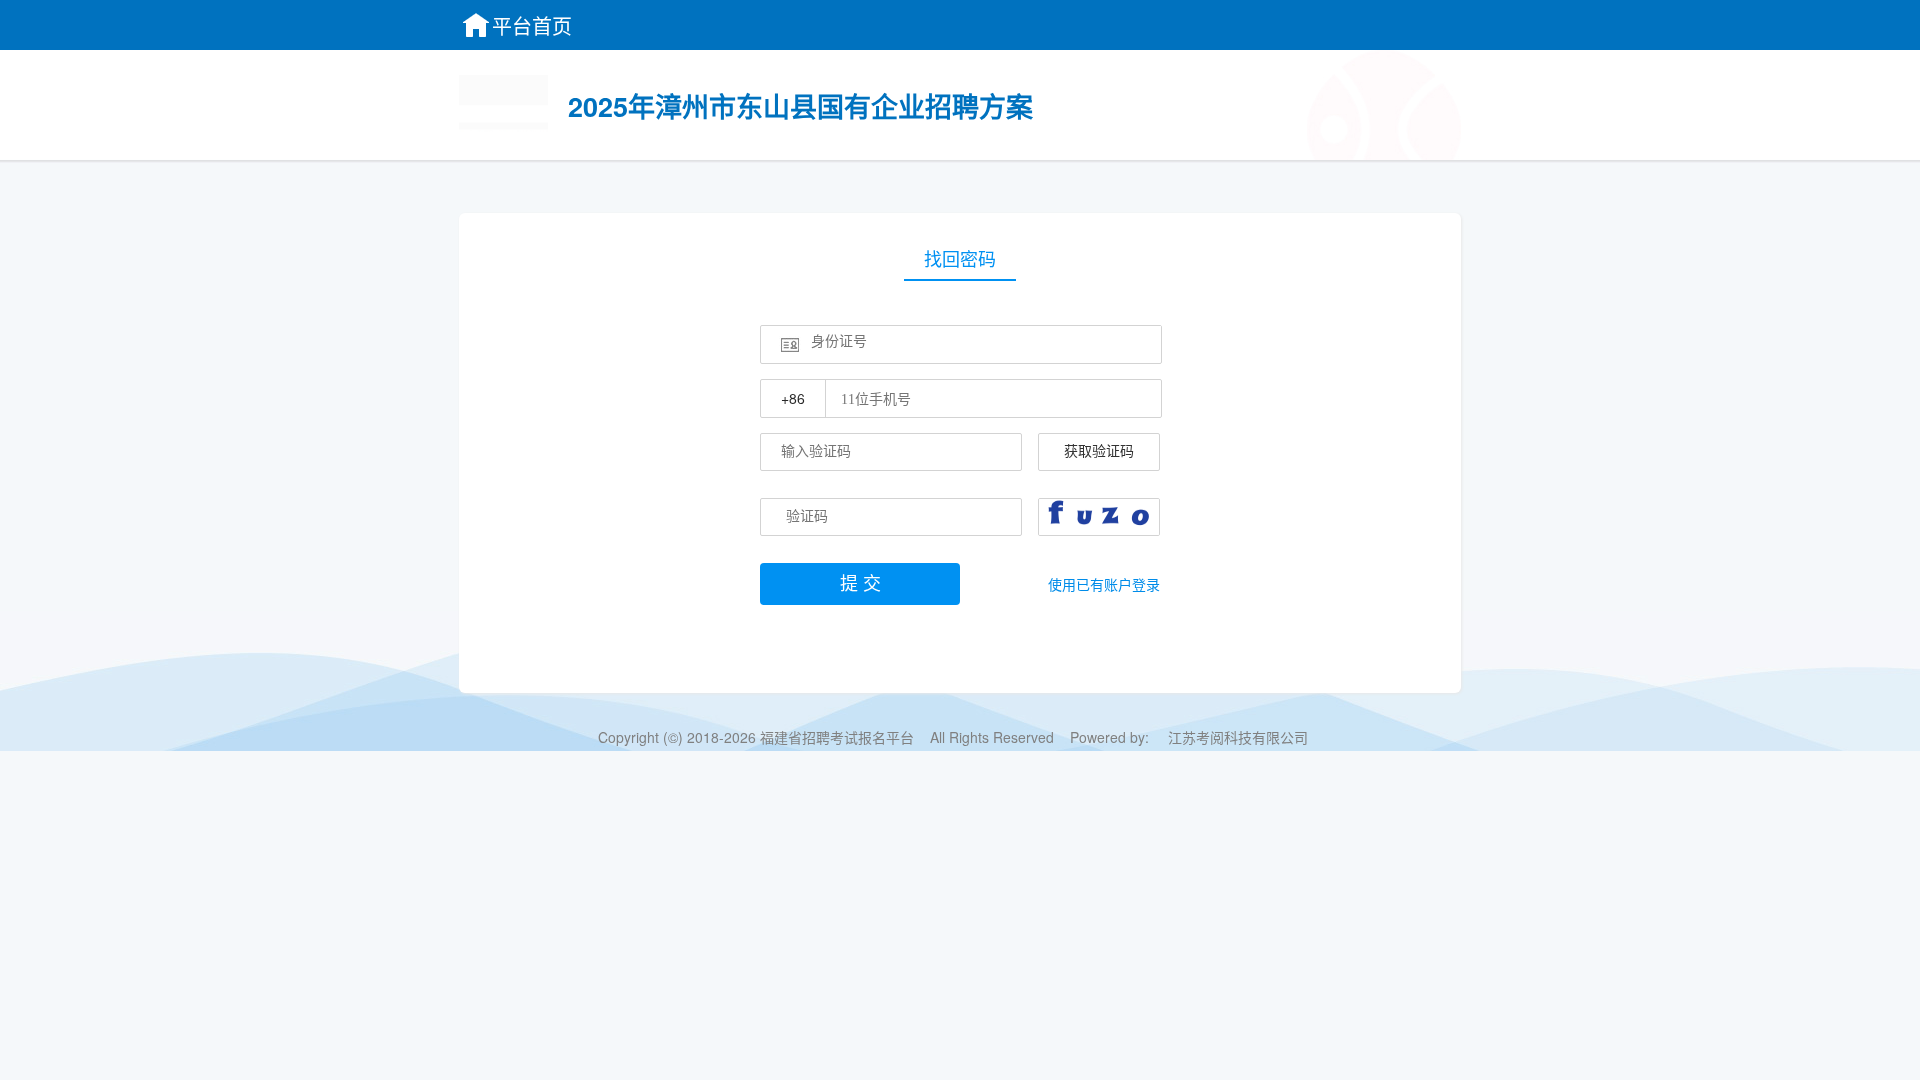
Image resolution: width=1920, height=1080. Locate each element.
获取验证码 (1099, 451)
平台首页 (532, 25)
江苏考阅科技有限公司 (1238, 737)
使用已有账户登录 (1104, 584)
